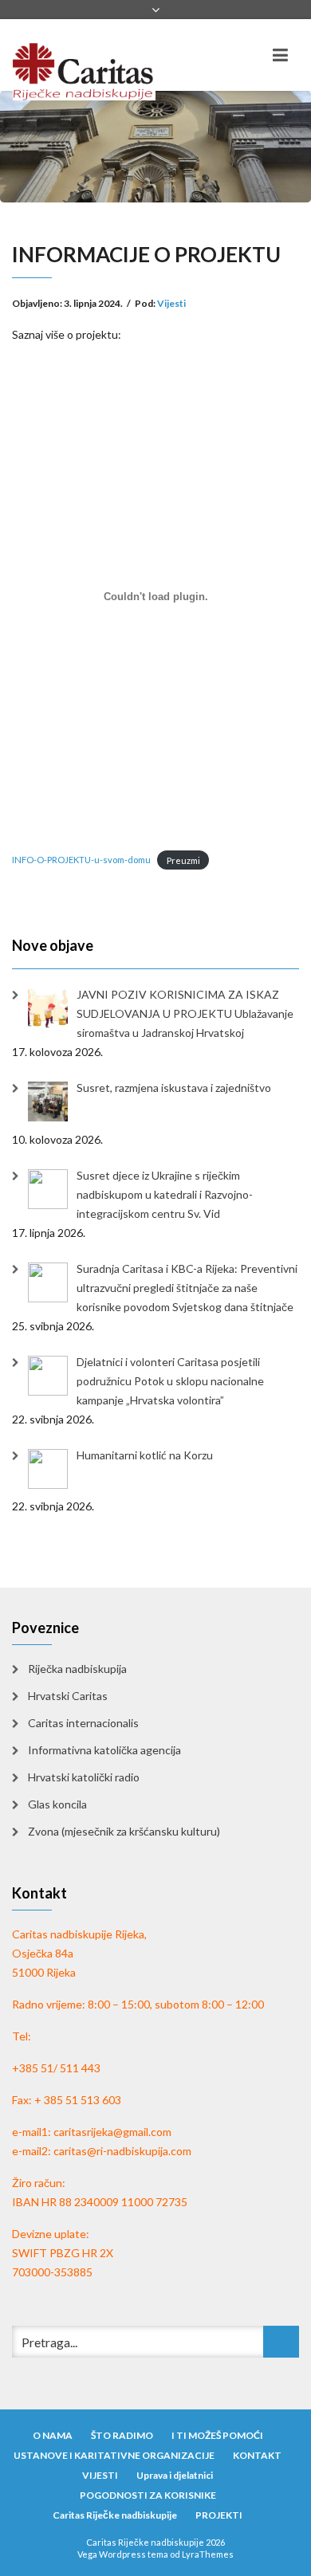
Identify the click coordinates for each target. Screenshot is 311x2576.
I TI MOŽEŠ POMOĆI (217, 2435)
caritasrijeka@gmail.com (112, 2132)
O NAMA (53, 2435)
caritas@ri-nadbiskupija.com (122, 2151)
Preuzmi (183, 860)
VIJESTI (100, 2475)
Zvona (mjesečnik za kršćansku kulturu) (124, 1831)
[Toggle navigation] (280, 55)
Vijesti (171, 303)
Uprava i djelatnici (175, 2475)
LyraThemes (208, 2554)
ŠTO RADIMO (122, 2435)
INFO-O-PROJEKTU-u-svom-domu (81, 860)
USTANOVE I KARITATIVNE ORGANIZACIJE (114, 2455)
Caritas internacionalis (83, 1723)
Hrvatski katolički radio (84, 1777)
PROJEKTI (219, 2515)
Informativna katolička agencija (104, 1750)
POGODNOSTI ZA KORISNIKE (148, 2495)
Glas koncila (57, 1804)
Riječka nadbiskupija (77, 1669)
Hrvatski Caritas (68, 1696)
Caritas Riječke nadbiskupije (115, 2515)
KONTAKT (257, 2455)
